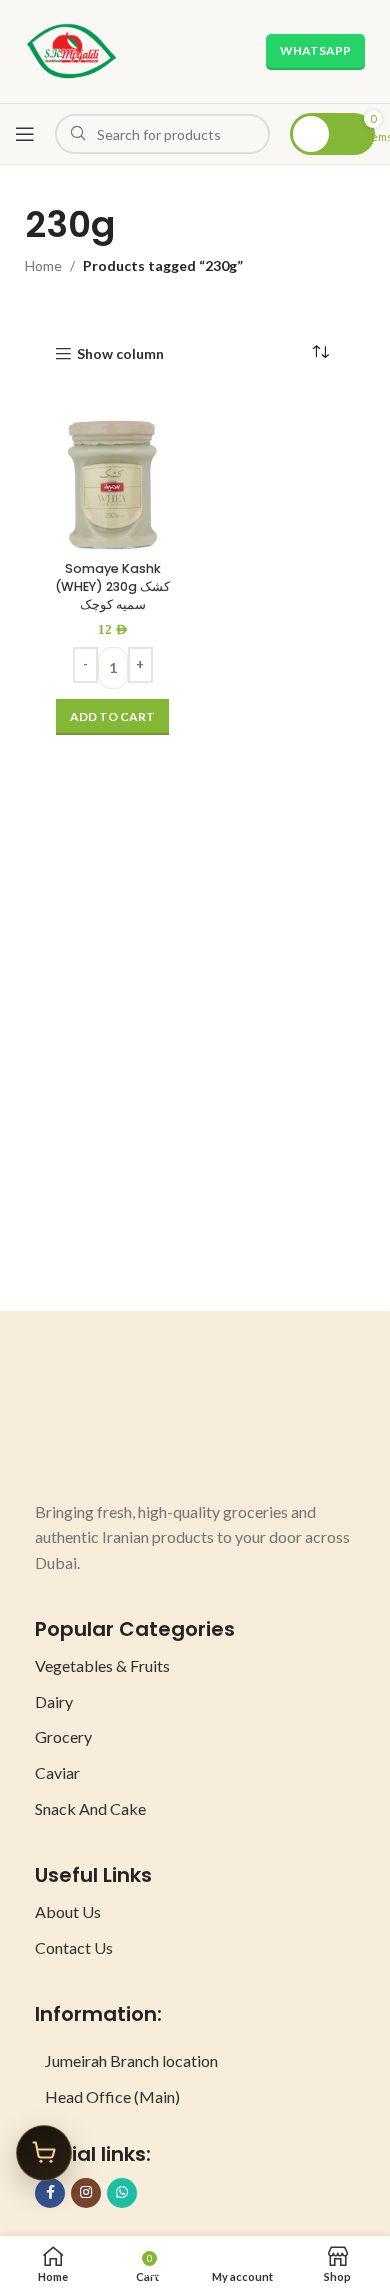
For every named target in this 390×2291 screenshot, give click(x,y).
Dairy (54, 1701)
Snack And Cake (90, 1808)
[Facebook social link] (50, 2193)
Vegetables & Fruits (102, 1665)
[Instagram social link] (86, 2193)
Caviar (57, 1772)
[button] (112, 717)
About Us (68, 1911)
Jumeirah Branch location (131, 2060)
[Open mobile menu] (25, 134)
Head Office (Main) (112, 2096)
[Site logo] (71, 49)
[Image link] (110, 1424)
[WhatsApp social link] (122, 2193)
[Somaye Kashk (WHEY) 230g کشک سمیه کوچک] (112, 485)
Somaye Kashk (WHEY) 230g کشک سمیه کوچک (112, 586)
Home (43, 265)
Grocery (63, 1736)
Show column (120, 354)
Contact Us (74, 1947)
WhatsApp (315, 50)
